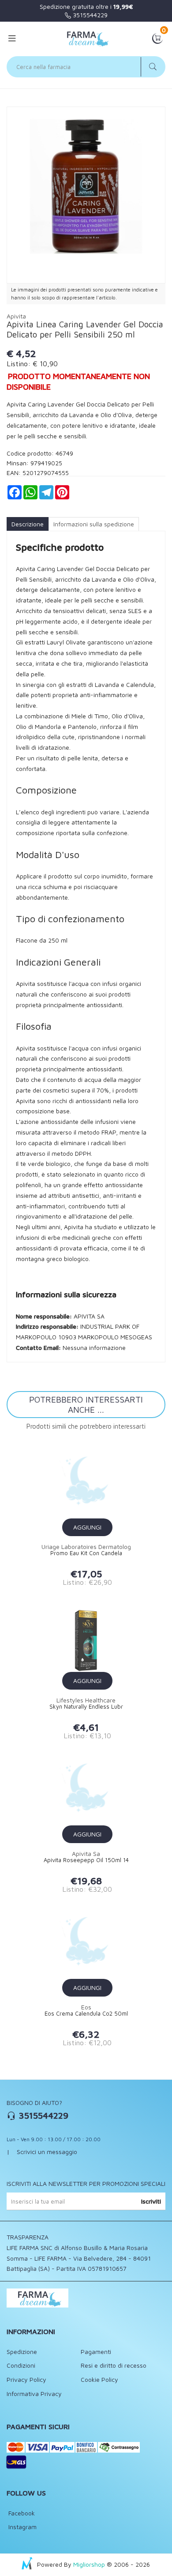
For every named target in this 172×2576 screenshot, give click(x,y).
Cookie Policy (99, 2379)
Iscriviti (151, 2201)
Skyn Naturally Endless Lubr (86, 1707)
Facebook (21, 2513)
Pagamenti (96, 2352)
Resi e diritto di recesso (114, 2365)
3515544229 (89, 15)
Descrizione (28, 524)
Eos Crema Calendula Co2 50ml (86, 2014)
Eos (86, 2007)
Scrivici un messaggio (47, 2152)
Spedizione (22, 2352)
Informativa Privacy (34, 2394)
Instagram (22, 2527)
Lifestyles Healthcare (86, 1700)
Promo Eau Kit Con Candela (86, 1553)
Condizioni (21, 2365)
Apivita (16, 316)
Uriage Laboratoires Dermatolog (86, 1547)
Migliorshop (89, 2564)
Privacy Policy (26, 2379)
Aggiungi (87, 1527)
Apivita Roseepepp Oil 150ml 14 (86, 1860)
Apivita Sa (86, 1853)
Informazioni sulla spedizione (94, 524)
